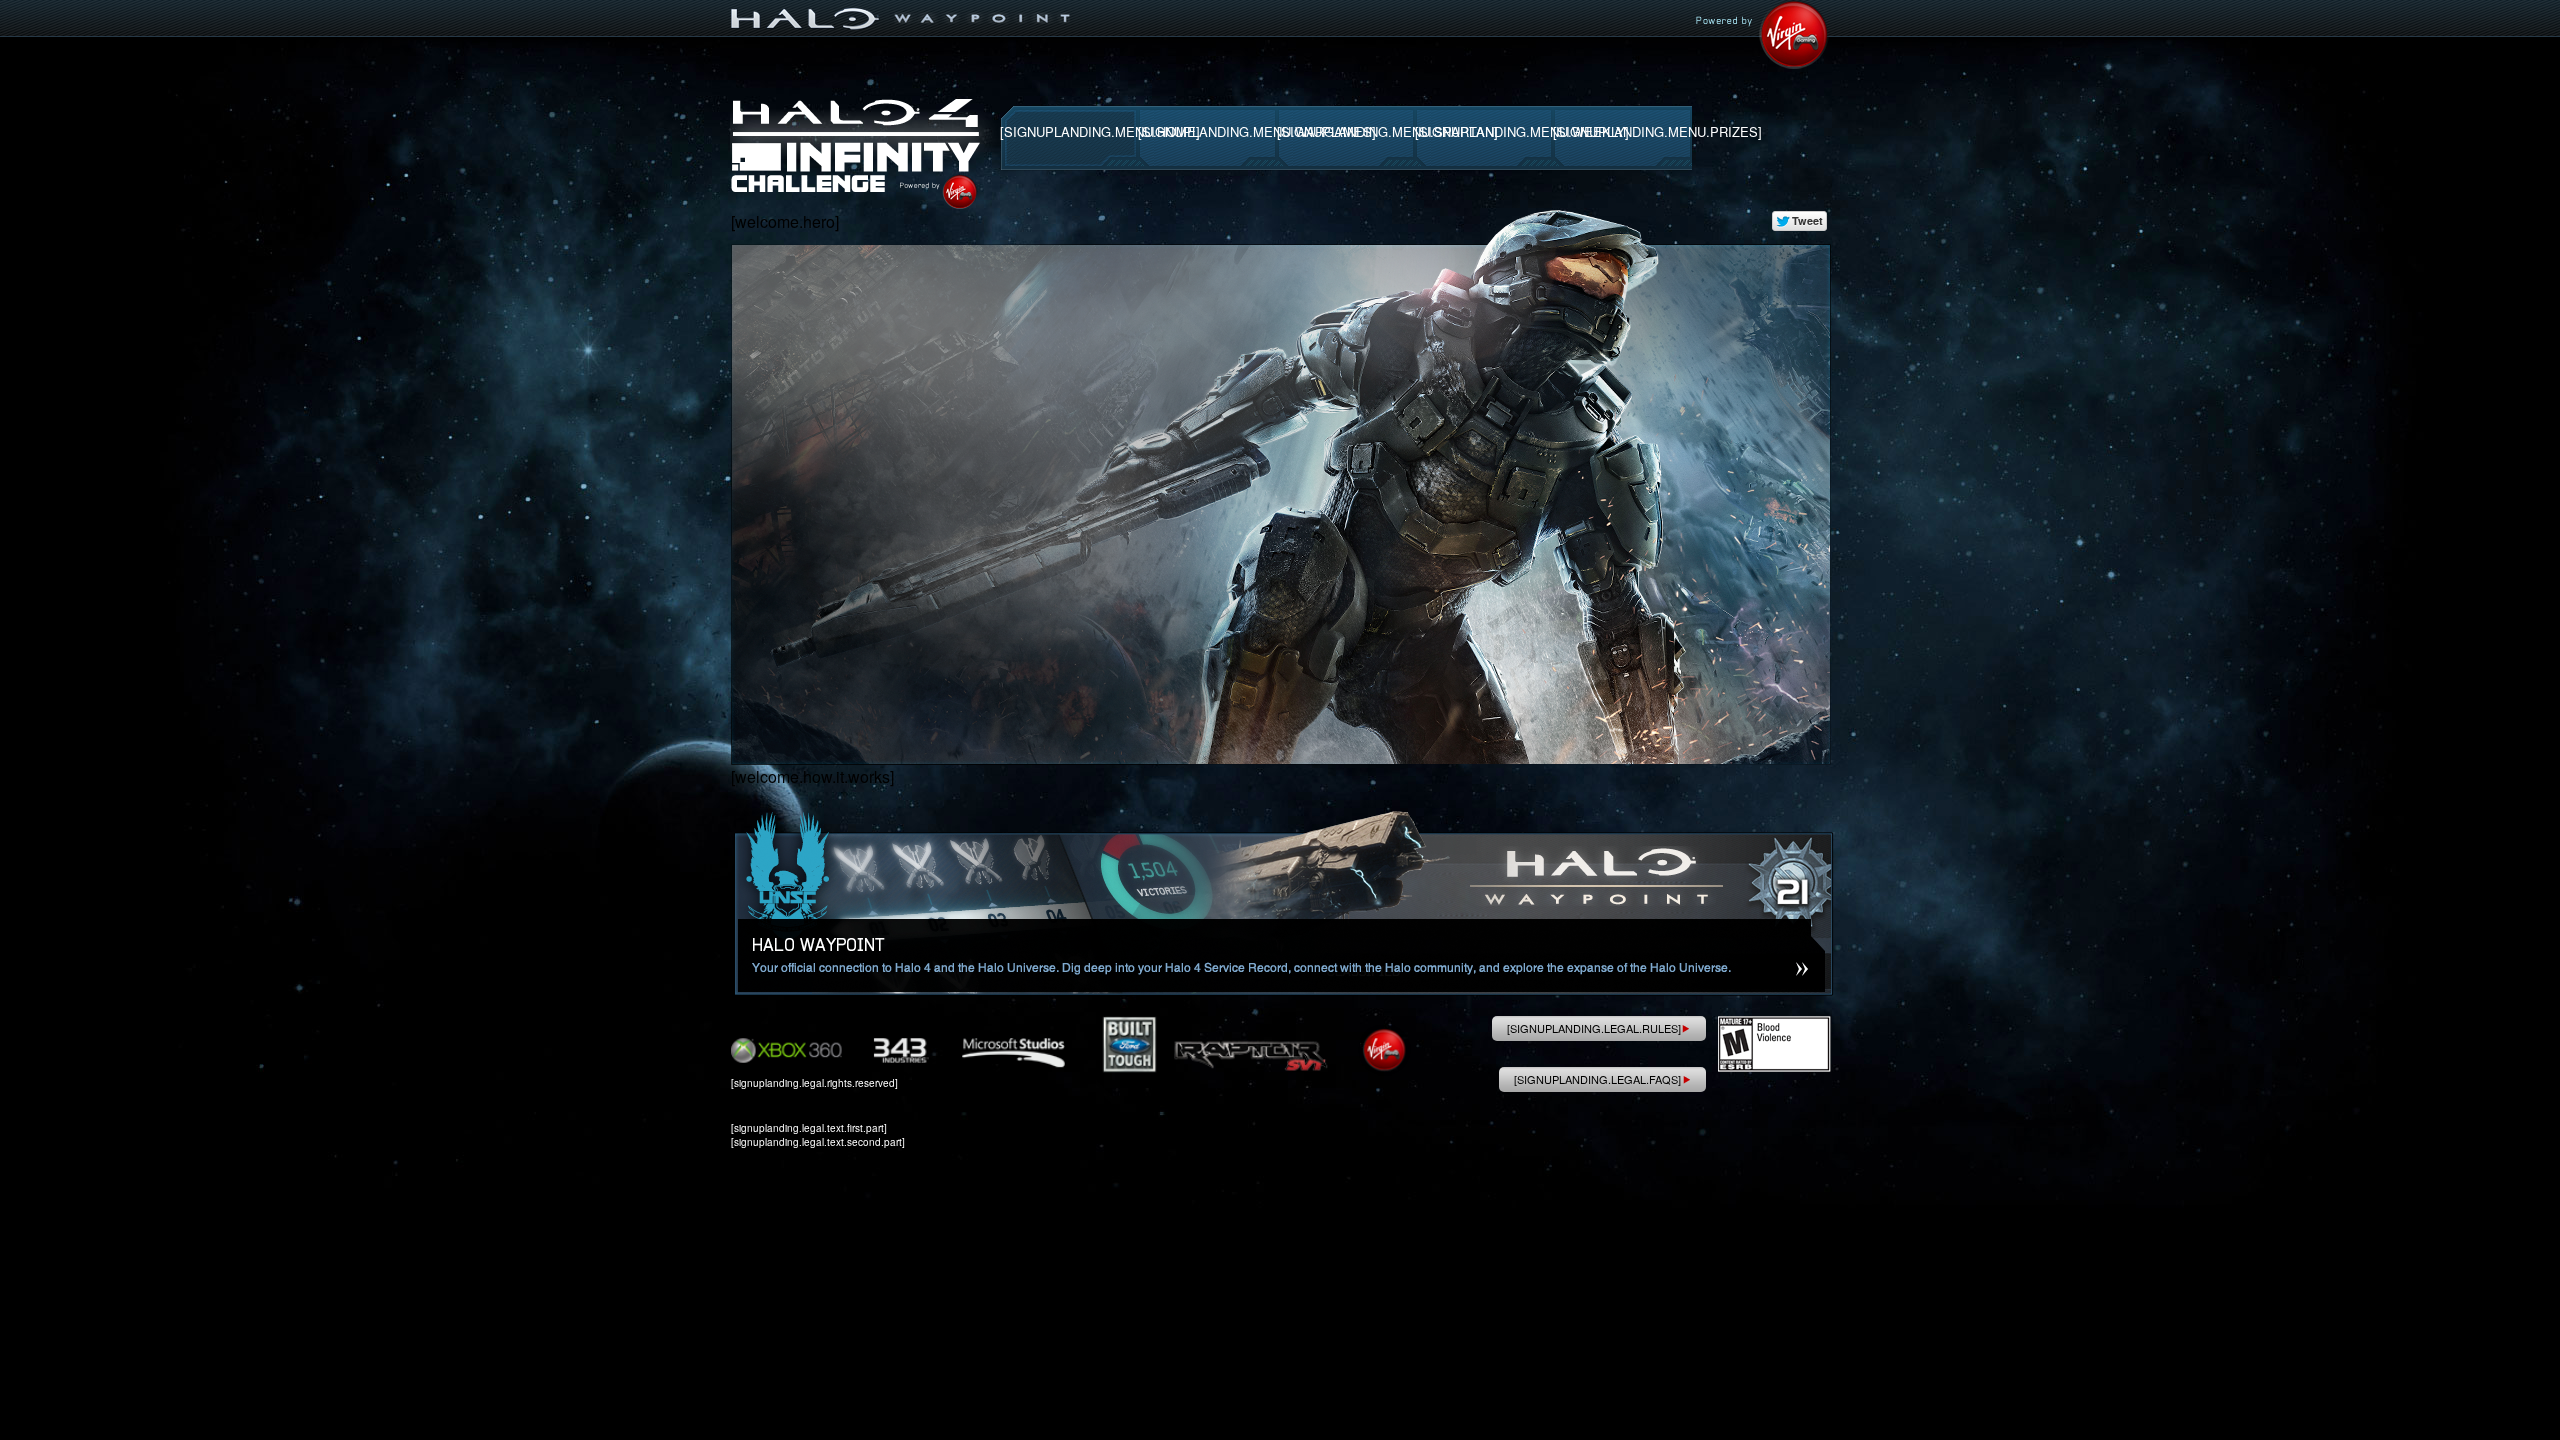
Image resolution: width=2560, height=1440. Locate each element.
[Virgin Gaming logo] (904, 11)
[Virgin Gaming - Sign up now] (1762, 34)
